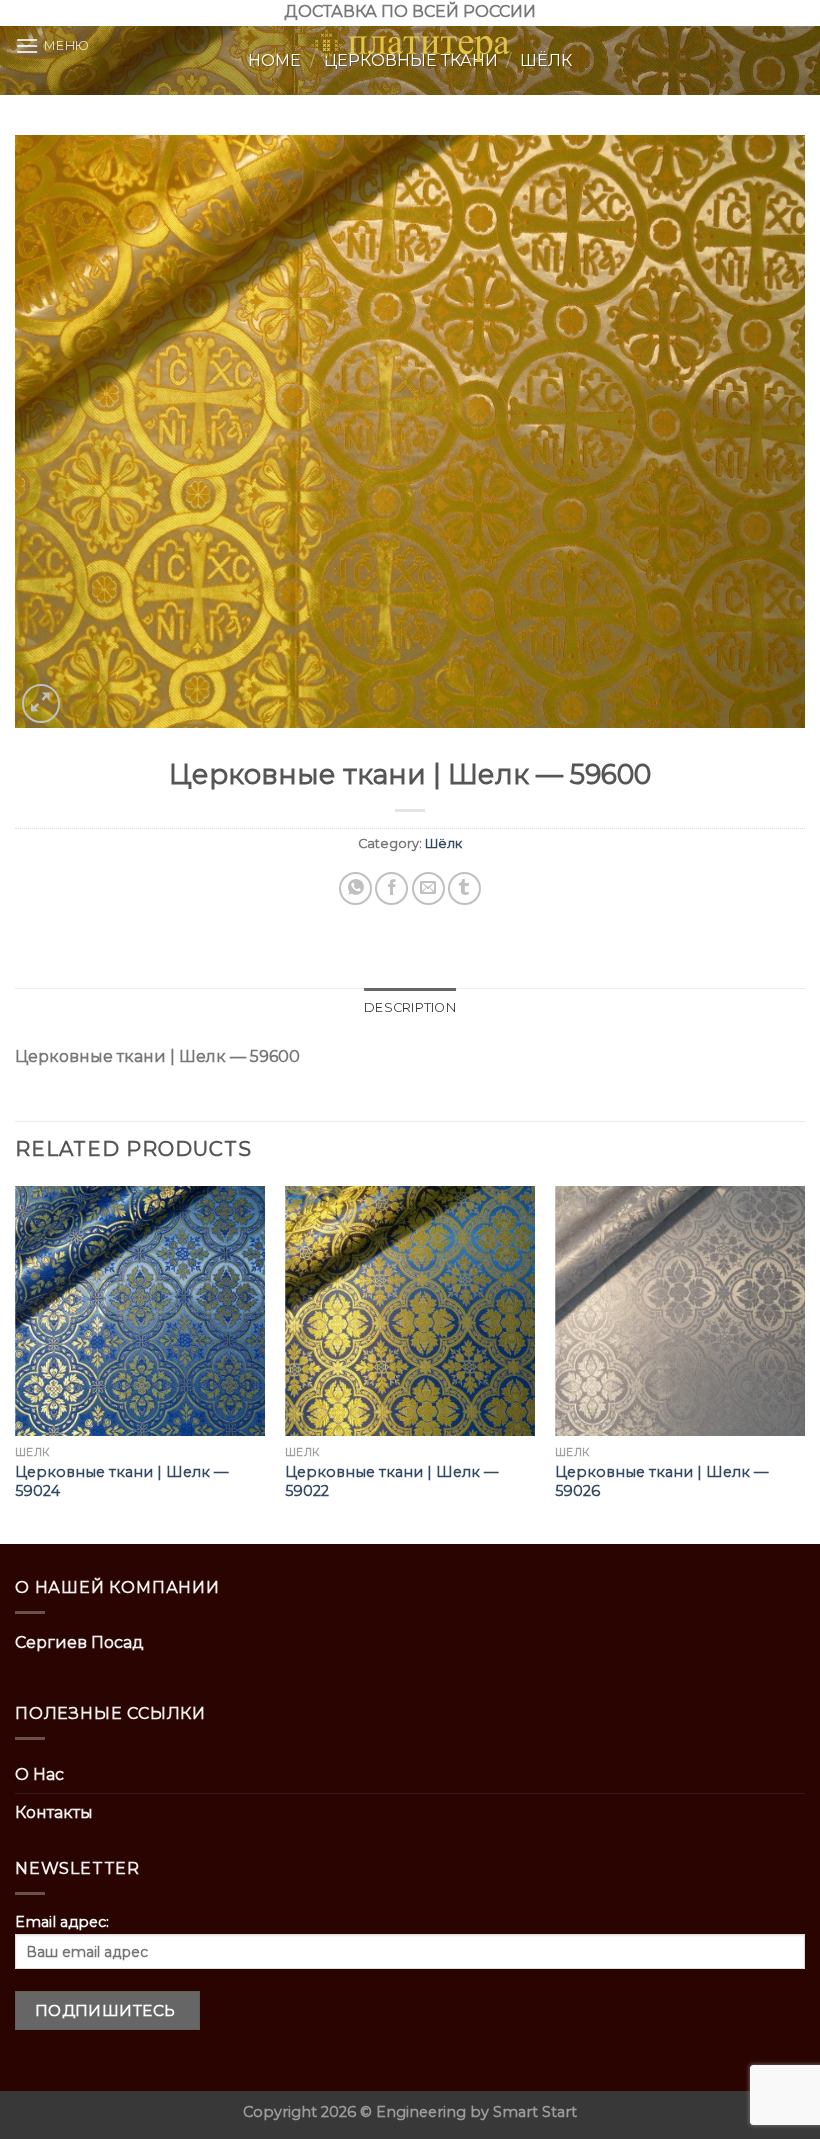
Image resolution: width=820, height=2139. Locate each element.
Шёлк (443, 843)
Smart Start (535, 2112)
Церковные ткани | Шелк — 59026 (661, 1481)
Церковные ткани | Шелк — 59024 (121, 1481)
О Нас (39, 1774)
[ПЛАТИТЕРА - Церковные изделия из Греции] (410, 46)
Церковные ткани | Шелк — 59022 (391, 1481)
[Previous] (16, 1363)
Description (410, 1007)
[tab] (410, 1008)
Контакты (54, 1812)
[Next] (804, 1363)
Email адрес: (62, 1922)
